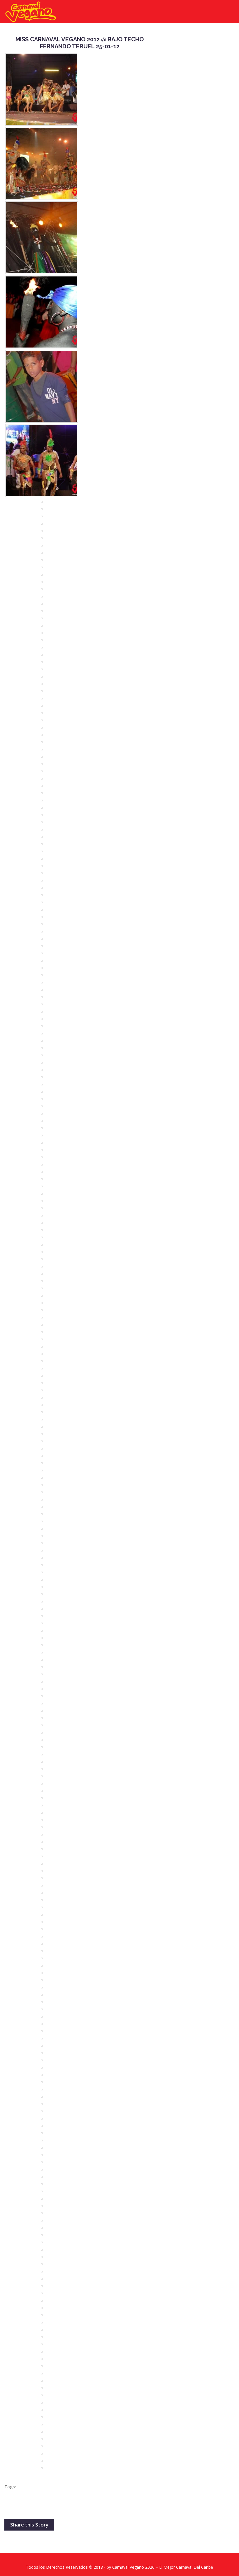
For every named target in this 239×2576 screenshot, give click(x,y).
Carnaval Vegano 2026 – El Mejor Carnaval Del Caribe (163, 2567)
